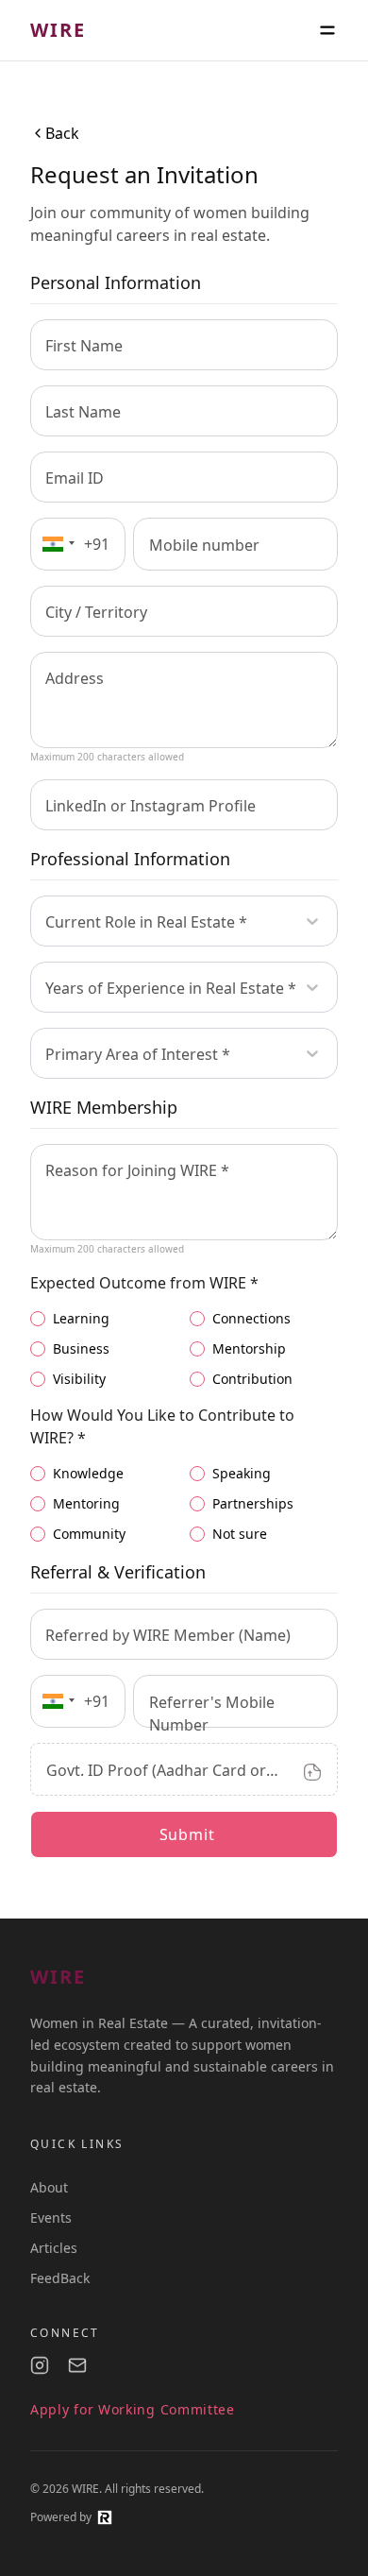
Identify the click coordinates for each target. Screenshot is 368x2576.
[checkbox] (38, 1319)
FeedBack (60, 2278)
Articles (54, 2248)
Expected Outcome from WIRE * (144, 1283)
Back (62, 133)
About (49, 2187)
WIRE (58, 30)
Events (51, 2218)
